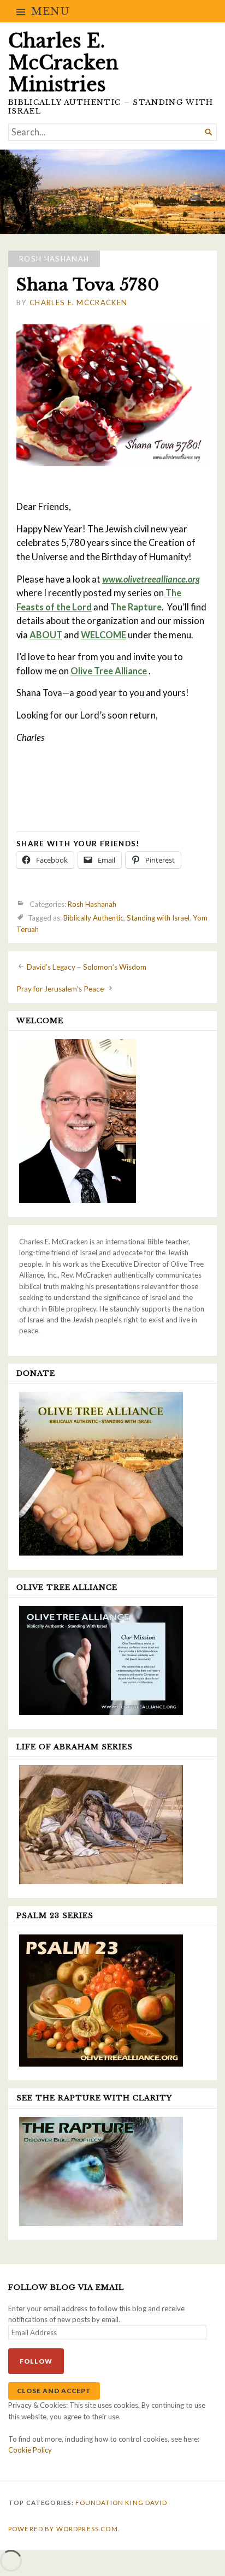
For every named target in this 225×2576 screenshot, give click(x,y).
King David (146, 2503)
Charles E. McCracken (78, 302)
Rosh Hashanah (54, 259)
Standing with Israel (158, 918)
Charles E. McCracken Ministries (63, 63)
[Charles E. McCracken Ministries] (112, 192)
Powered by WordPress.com (63, 2529)
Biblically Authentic (93, 918)
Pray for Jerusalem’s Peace (60, 989)
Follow (36, 2361)
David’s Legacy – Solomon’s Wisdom (87, 967)
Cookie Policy (30, 2450)
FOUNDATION (99, 2503)
